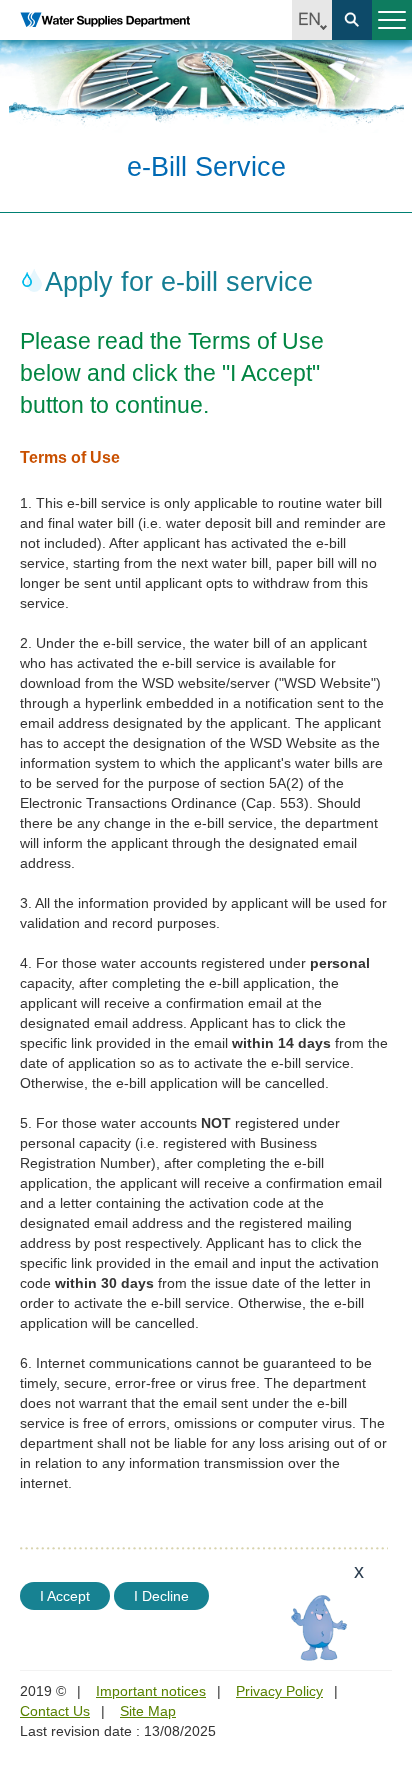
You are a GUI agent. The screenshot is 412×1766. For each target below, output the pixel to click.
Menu (392, 20)
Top (385, 1638)
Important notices (151, 1691)
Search (352, 20)
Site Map (148, 1711)
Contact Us (55, 1711)
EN (312, 20)
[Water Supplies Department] (105, 20)
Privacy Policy (279, 1691)
